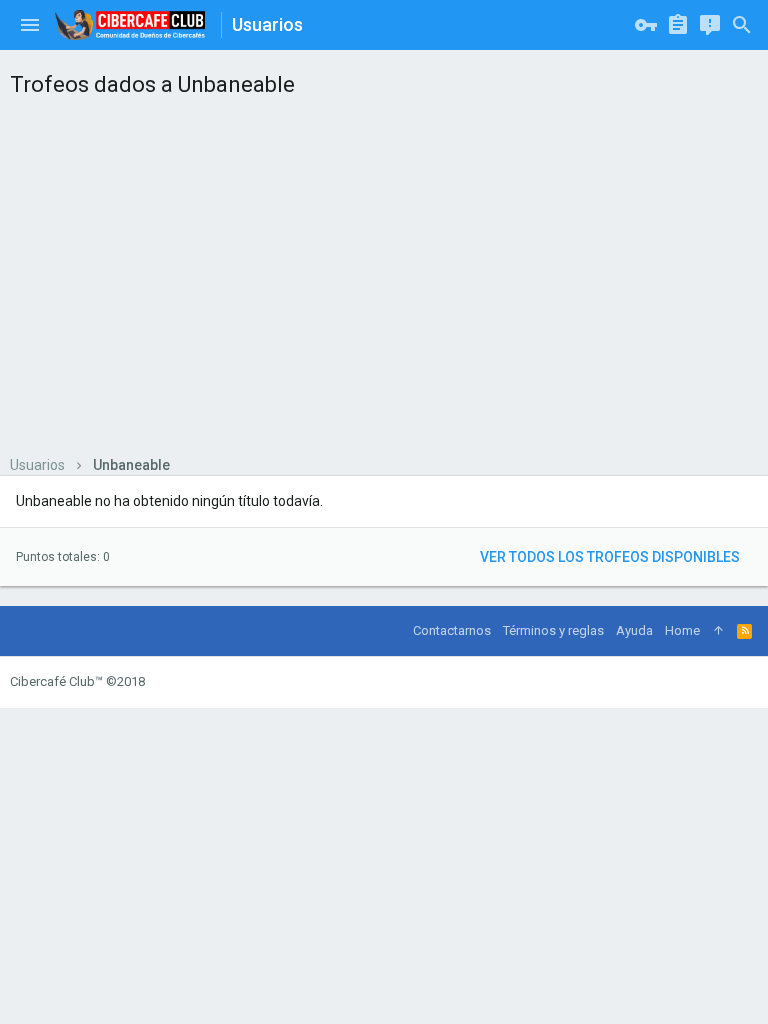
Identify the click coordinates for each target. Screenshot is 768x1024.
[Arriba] (718, 631)
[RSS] (744, 631)
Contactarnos (452, 630)
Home (682, 630)
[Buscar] (742, 25)
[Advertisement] (384, 276)
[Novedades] (710, 25)
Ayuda (634, 630)
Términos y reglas (553, 630)
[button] (30, 25)
